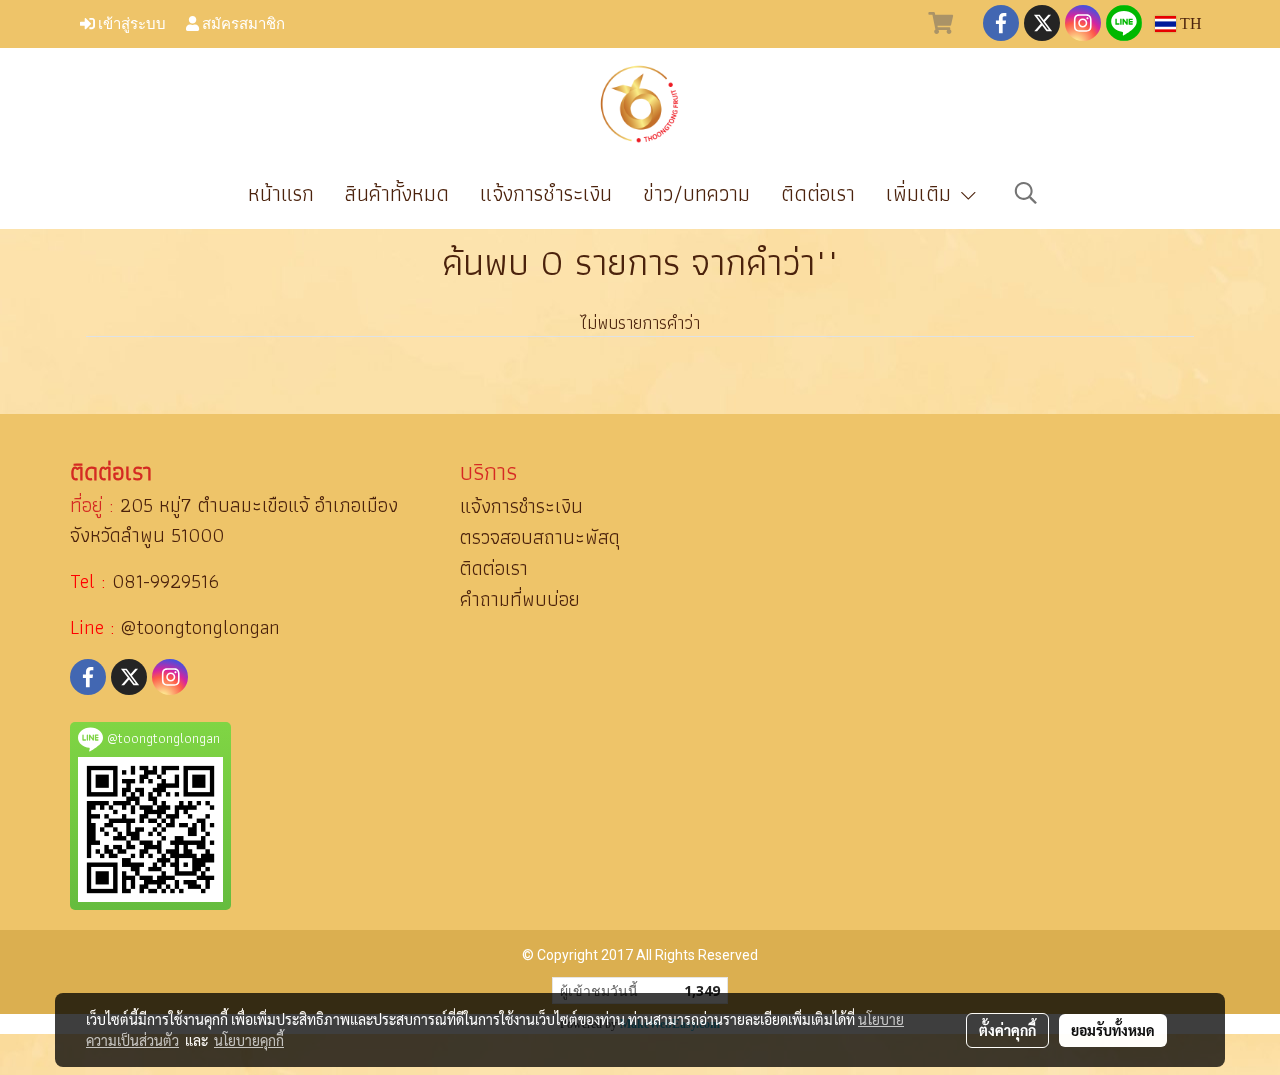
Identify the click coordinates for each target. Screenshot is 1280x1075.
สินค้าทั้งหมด (397, 193)
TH (1189, 23)
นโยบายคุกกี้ (249, 1040)
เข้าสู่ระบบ (130, 23)
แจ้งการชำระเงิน (546, 193)
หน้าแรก (281, 193)
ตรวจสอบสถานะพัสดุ (540, 537)
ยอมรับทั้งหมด (1113, 1030)
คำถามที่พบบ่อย (520, 599)
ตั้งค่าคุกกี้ (1007, 1030)
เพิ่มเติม (922, 193)
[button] (1026, 193)
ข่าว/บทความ (696, 193)
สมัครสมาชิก (242, 23)
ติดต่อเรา (818, 193)
